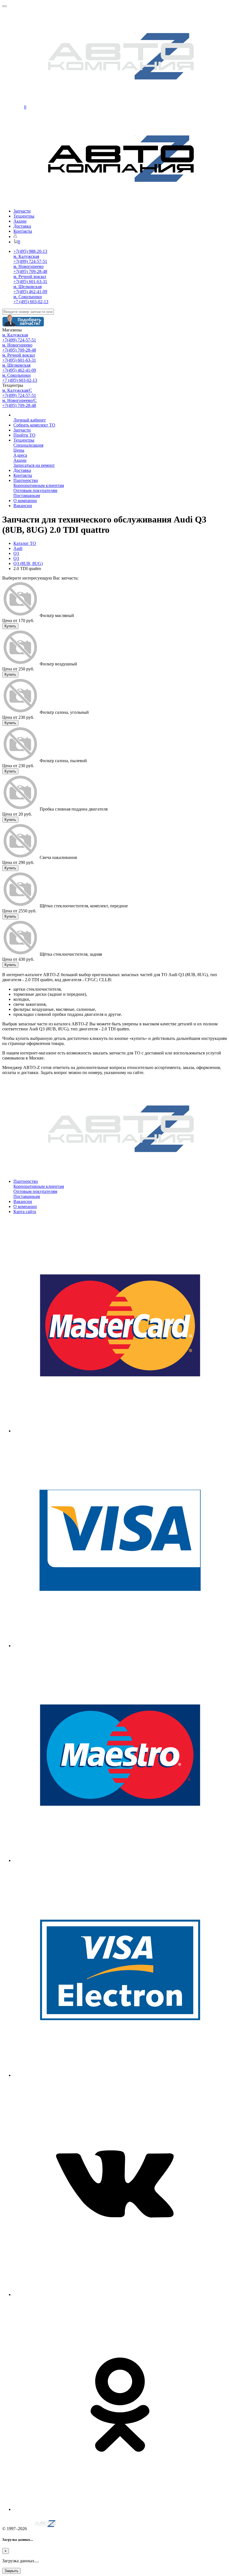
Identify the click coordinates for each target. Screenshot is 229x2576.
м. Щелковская (28, 287)
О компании (25, 501)
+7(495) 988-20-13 (30, 251)
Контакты (23, 231)
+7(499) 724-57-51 (30, 261)
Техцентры (24, 216)
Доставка (22, 226)
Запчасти (22, 211)
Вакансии (23, 506)
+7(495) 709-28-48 (30, 271)
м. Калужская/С (17, 390)
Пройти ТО (24, 435)
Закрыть (11, 2571)
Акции (20, 221)
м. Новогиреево (28, 266)
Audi (18, 548)
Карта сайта (25, 1212)
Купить (10, 626)
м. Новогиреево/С (19, 400)
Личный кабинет (30, 420)
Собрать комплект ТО (34, 425)
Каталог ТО (25, 543)
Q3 (16, 553)
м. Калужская (26, 256)
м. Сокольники (28, 297)
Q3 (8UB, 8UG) (28, 563)
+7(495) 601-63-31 (30, 282)
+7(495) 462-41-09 (30, 292)
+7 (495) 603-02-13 (31, 302)
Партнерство (26, 480)
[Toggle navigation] (4, 6)
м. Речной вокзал (30, 276)
